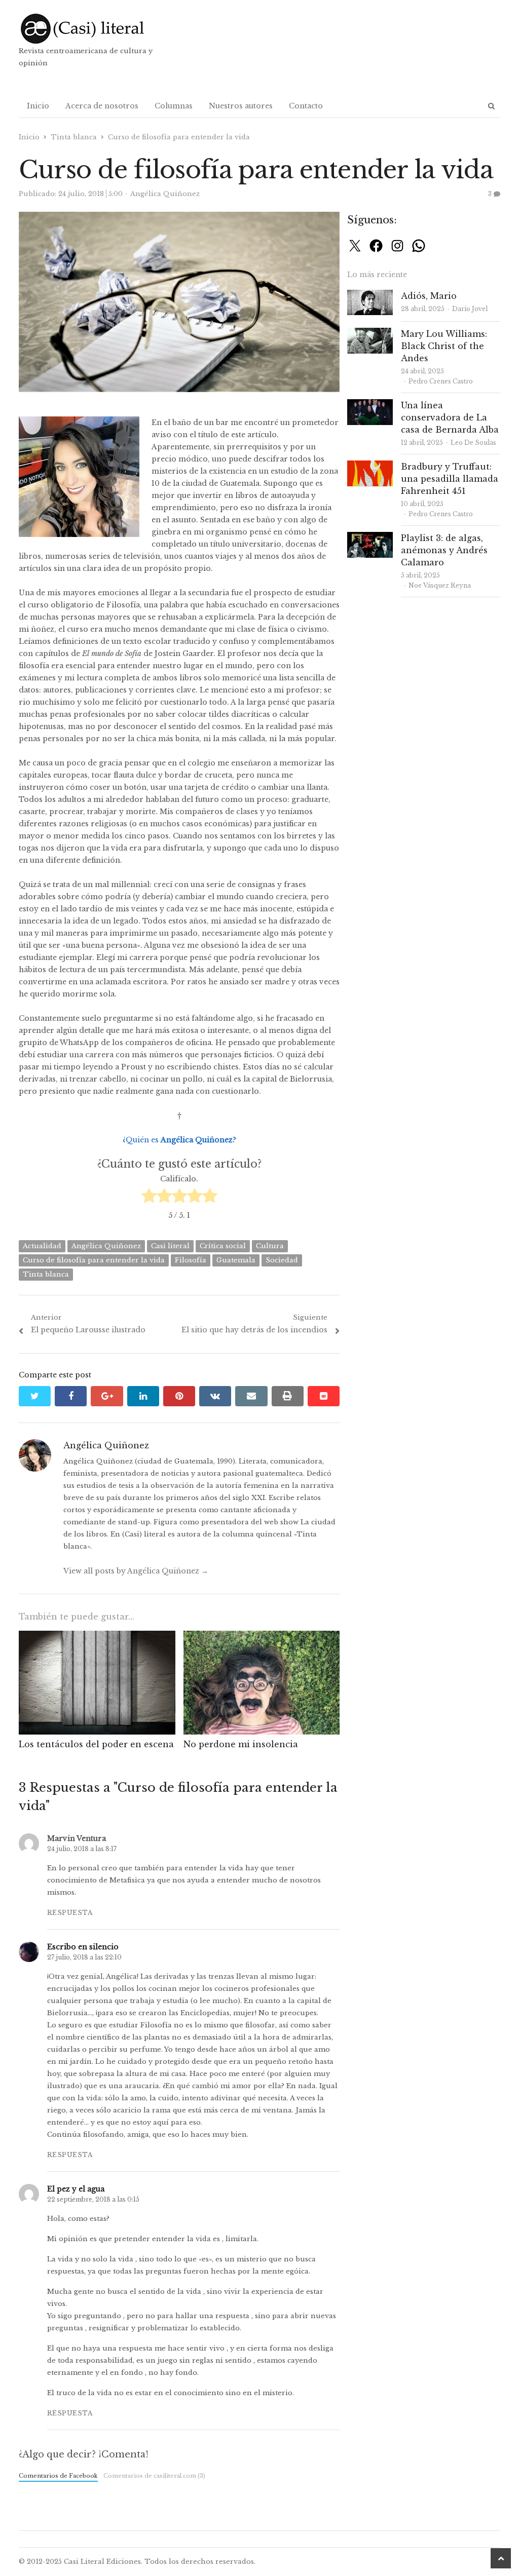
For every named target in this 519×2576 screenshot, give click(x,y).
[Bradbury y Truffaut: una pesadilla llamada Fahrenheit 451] (370, 466)
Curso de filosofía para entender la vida (94, 1260)
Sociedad (282, 1260)
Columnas (174, 106)
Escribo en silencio (83, 1947)
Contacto (306, 106)
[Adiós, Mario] (370, 296)
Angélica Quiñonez (106, 1246)
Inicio (38, 106)
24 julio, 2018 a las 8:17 (82, 1849)
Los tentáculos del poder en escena (96, 1744)
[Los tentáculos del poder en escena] (97, 1637)
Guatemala (236, 1260)
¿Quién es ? (179, 1140)
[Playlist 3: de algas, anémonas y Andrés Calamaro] (370, 538)
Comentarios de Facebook (58, 2476)
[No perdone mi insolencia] (262, 1637)
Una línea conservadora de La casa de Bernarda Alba (450, 417)
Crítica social (223, 1246)
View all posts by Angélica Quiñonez (136, 1571)
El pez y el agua (76, 2189)
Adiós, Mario (429, 296)
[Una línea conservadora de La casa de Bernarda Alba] (370, 405)
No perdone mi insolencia (241, 1744)
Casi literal (170, 1246)
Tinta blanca (46, 1274)
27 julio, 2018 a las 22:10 (84, 1957)
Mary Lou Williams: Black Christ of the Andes (444, 346)
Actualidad (42, 1246)
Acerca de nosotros (102, 106)
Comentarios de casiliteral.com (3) (154, 2476)
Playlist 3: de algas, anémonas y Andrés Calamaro (444, 550)
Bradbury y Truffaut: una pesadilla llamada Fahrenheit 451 (450, 479)
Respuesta (70, 1913)
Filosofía (191, 1260)
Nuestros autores (241, 106)
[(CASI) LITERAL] (96, 29)
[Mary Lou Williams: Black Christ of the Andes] (370, 334)
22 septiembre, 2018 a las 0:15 (93, 2199)
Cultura (270, 1246)
